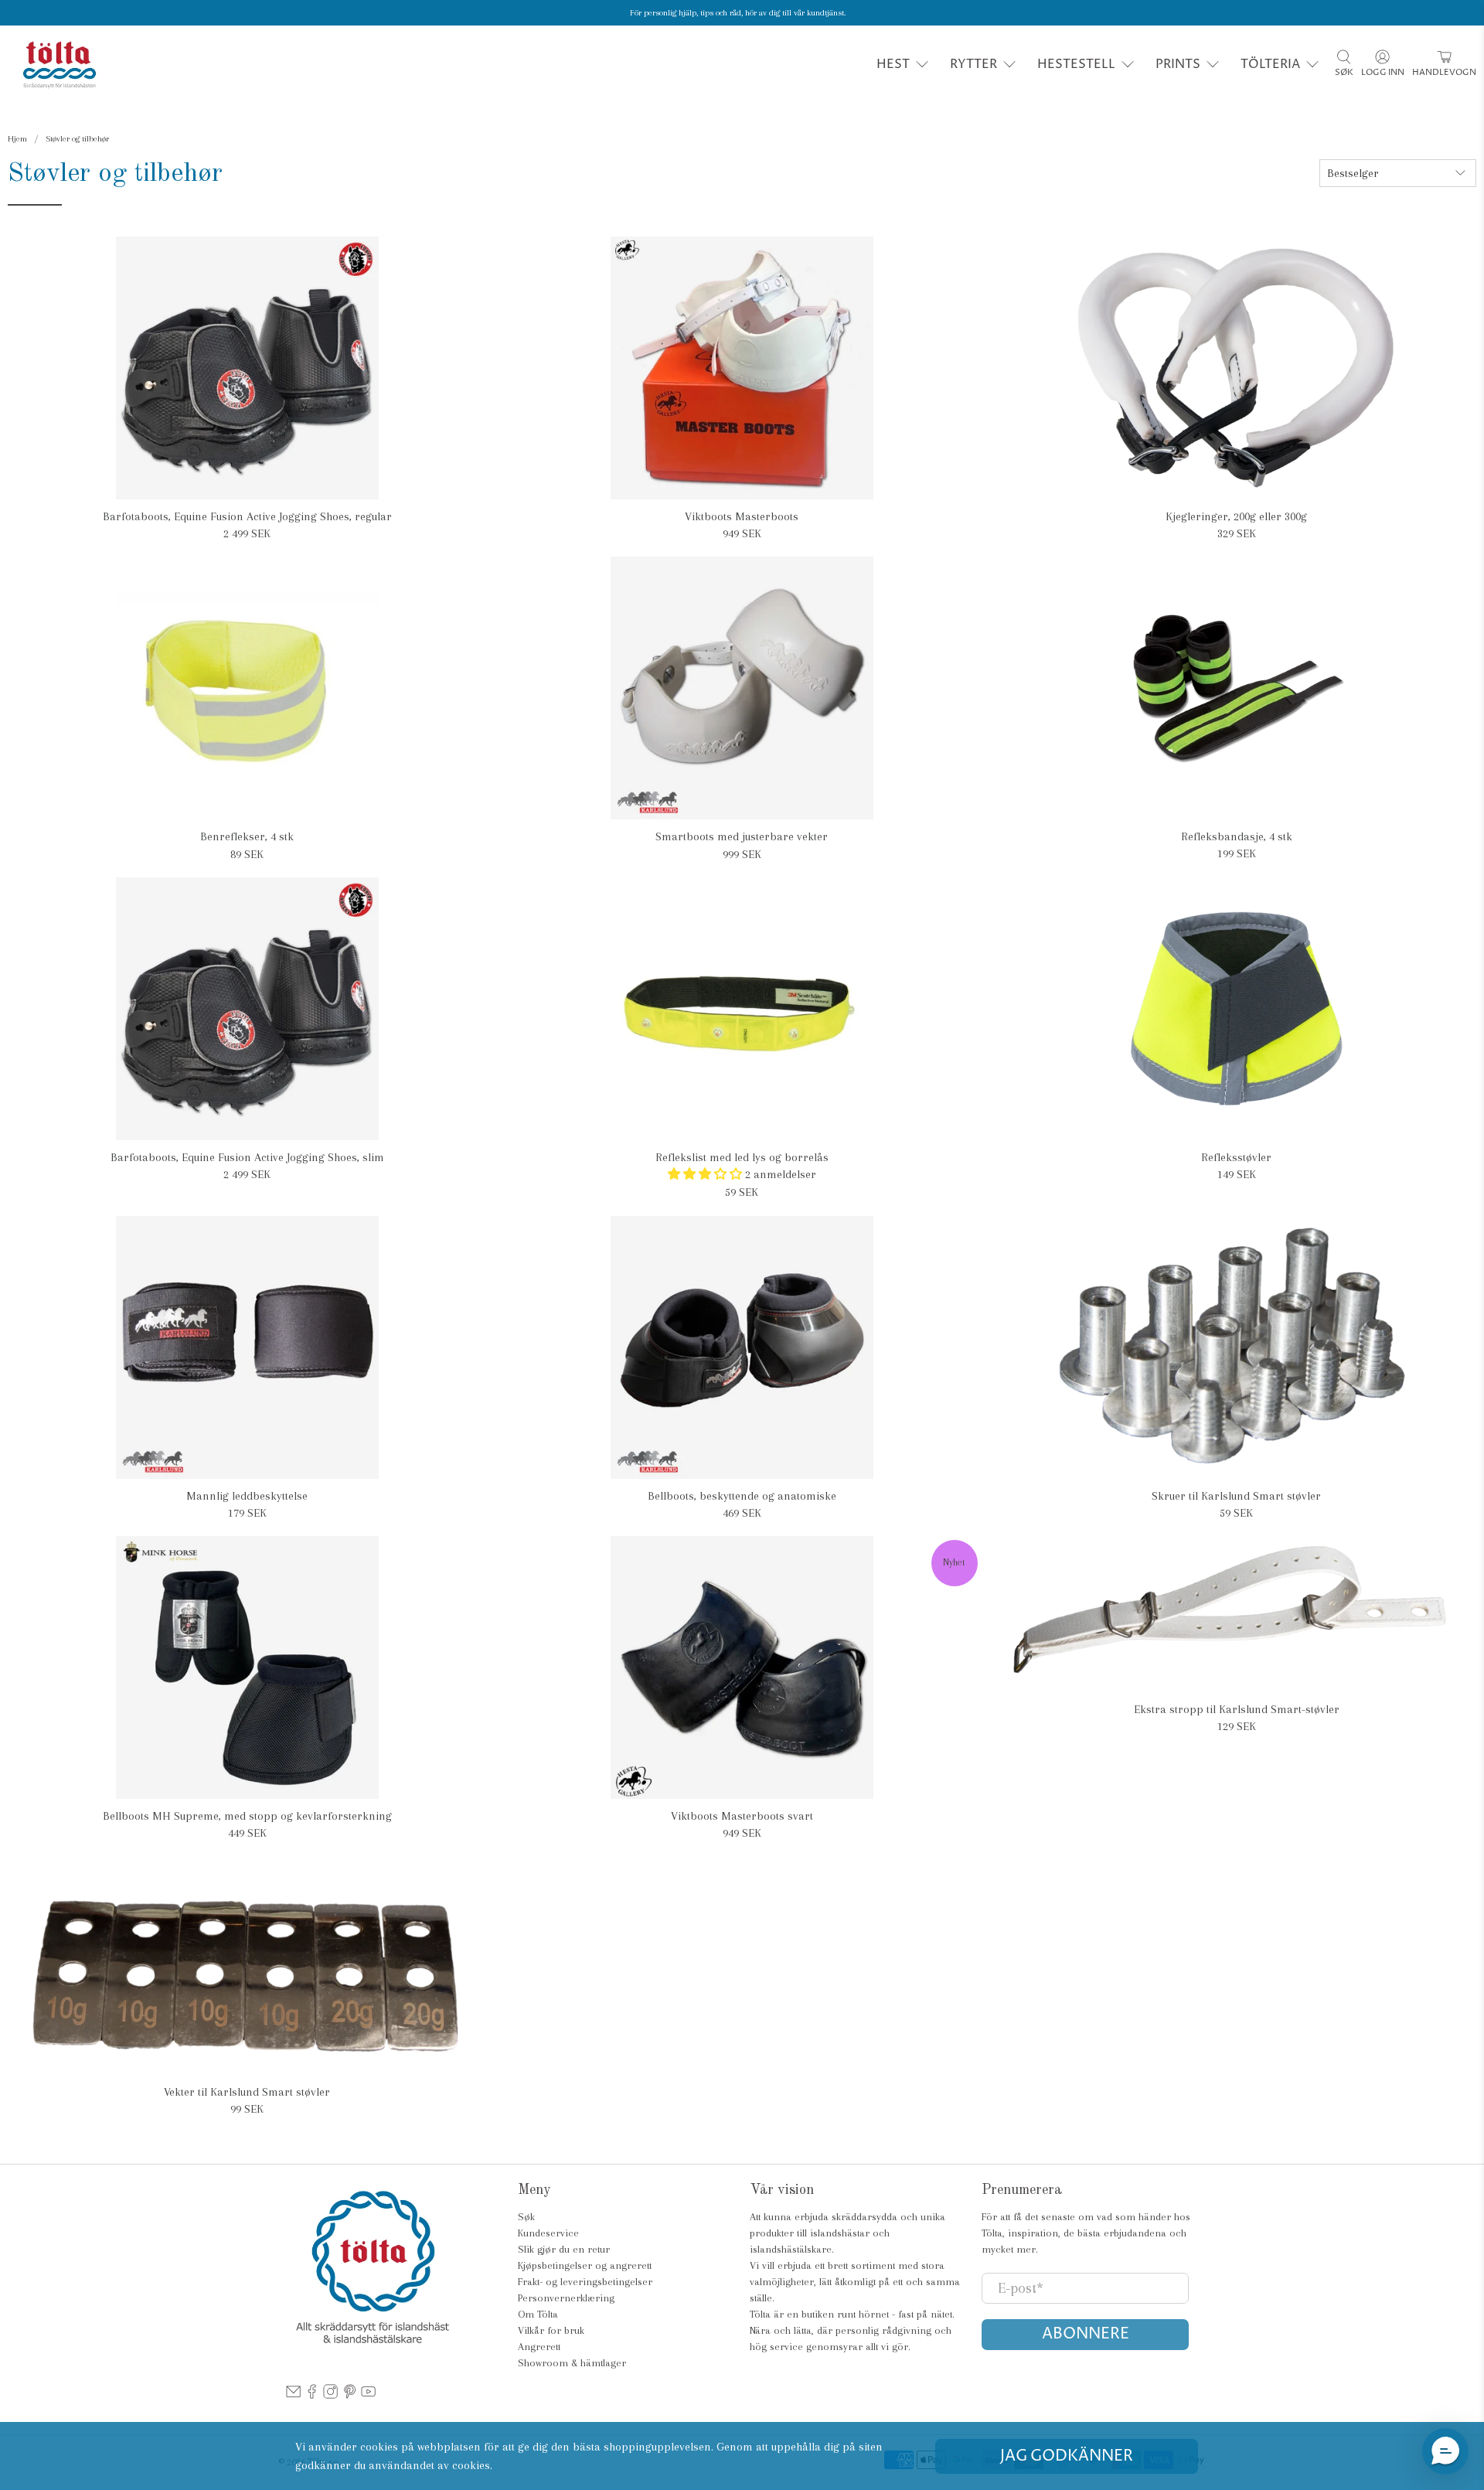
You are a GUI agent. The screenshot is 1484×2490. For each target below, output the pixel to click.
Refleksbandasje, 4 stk (1237, 836)
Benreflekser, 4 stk (247, 836)
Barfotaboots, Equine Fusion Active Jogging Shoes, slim (247, 1157)
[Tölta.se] (60, 65)
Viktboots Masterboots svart (742, 1816)
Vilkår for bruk (551, 2330)
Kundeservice (548, 2233)
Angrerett (539, 2347)
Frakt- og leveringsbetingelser (585, 2282)
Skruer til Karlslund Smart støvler (1236, 1496)
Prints (1178, 64)
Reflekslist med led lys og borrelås (742, 1157)
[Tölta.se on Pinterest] (350, 2395)
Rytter (973, 64)
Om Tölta (538, 2314)
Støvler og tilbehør (77, 139)
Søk (526, 2217)
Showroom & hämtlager (572, 2363)
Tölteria (1270, 64)
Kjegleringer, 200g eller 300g (1236, 516)
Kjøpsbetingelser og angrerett (585, 2265)
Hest (893, 64)
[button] (1445, 2451)
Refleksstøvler (1236, 1157)
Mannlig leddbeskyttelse (247, 1496)
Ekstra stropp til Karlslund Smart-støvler (1237, 1709)
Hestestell (1076, 64)
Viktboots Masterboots (742, 516)
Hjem (17, 139)
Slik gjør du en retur (564, 2249)
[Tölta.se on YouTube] (368, 2395)
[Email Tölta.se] (293, 2395)
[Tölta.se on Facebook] (312, 2395)
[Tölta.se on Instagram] (330, 2395)
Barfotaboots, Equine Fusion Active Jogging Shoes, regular (247, 516)
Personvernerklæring (566, 2298)
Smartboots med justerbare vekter (742, 836)
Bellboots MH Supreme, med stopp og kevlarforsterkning (247, 1816)
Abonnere (1086, 2334)
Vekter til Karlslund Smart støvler (247, 2092)
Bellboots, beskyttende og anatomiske (742, 1496)
